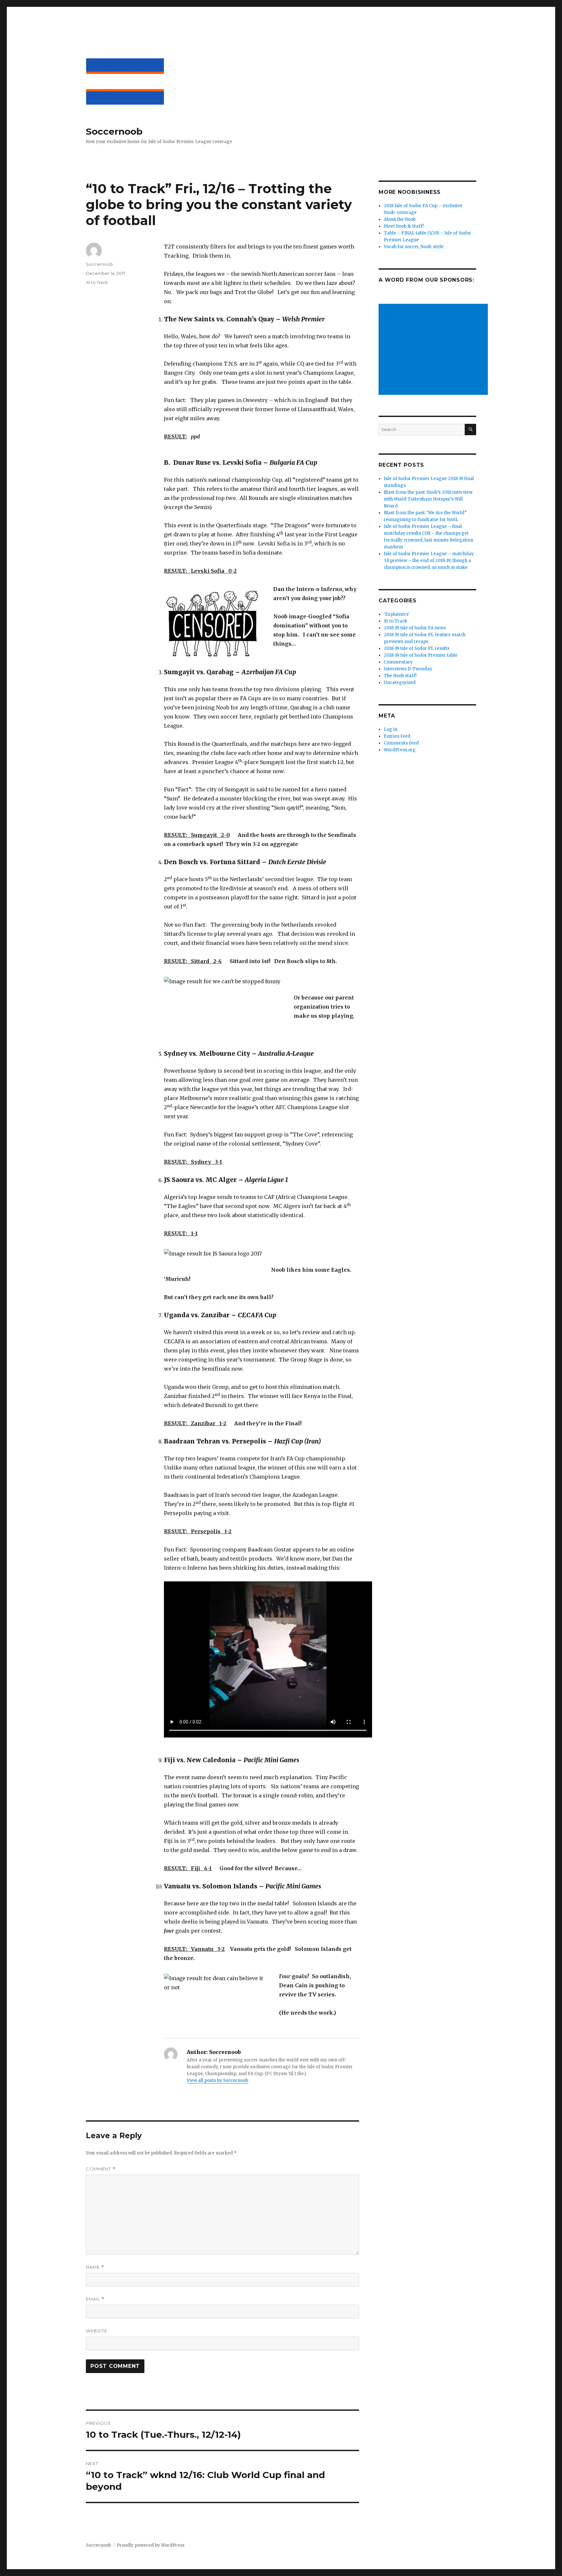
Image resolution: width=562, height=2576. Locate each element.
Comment (101, 2169)
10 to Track (97, 282)
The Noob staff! (400, 676)
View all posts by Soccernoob (217, 2080)
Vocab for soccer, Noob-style (414, 247)
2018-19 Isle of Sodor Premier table (421, 655)
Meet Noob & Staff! (404, 226)
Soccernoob (114, 131)
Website (97, 2331)
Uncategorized (400, 683)
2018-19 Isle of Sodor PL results (417, 648)
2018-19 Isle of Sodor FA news (415, 628)
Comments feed (401, 743)
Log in (391, 729)
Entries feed (397, 736)
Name (95, 2267)
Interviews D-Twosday (408, 669)
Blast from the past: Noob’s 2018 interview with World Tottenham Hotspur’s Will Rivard (428, 499)
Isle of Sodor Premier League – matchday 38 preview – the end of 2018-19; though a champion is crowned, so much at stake (429, 561)
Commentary (398, 662)
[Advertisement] (434, 350)
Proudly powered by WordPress (151, 2545)
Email (95, 2299)
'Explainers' (397, 614)
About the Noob (400, 219)
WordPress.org (400, 750)
